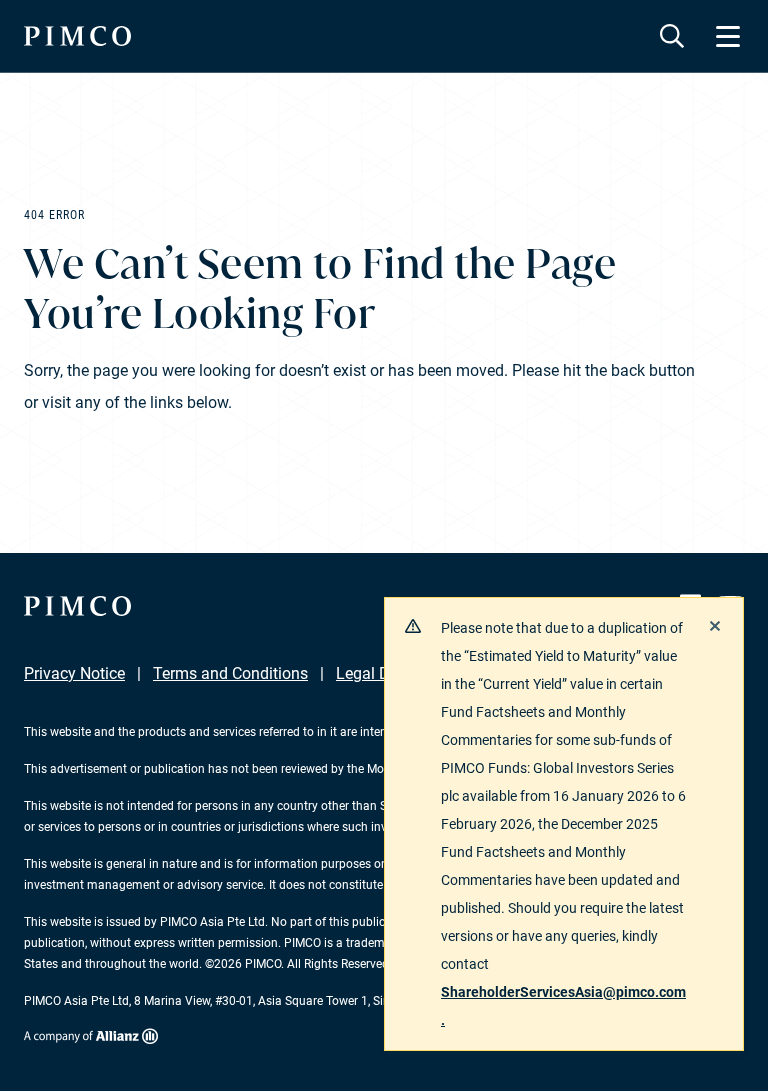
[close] (715, 626)
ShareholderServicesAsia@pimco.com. (563, 1006)
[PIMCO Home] (77, 36)
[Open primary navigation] (728, 36)
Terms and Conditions (230, 673)
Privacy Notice (74, 673)
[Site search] (672, 36)
